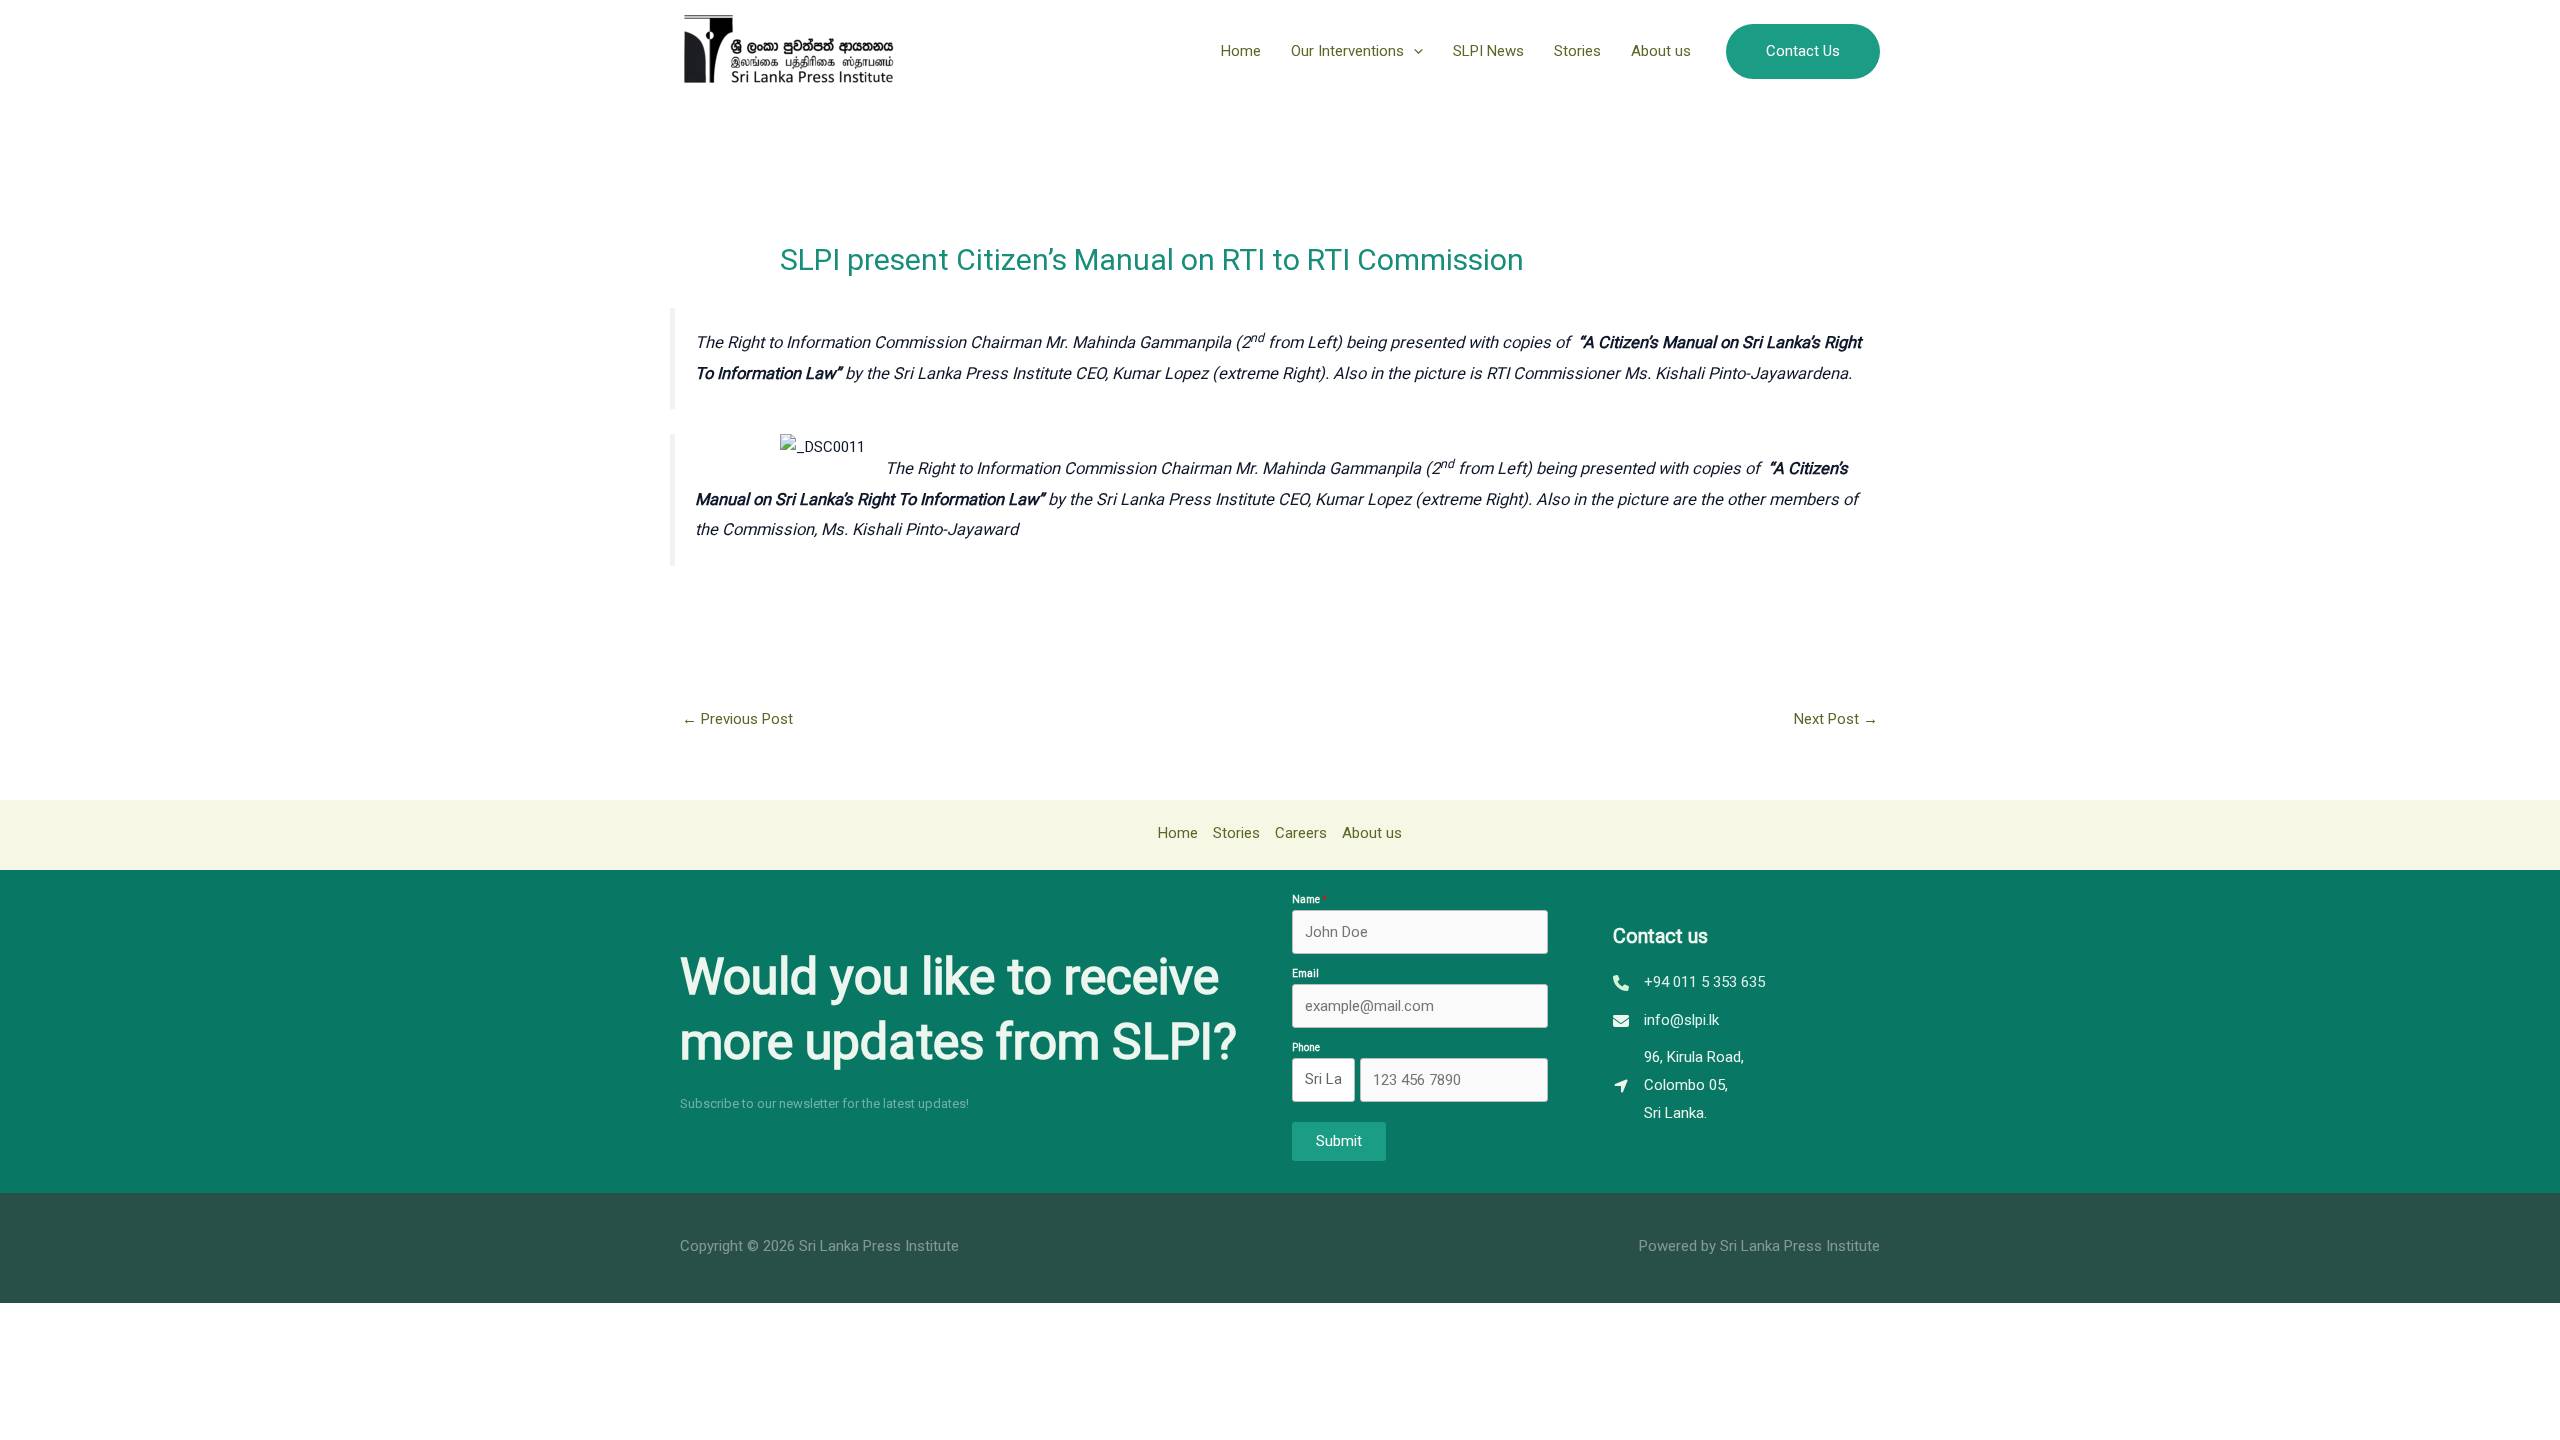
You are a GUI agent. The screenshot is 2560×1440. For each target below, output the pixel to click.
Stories (1577, 51)
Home (1241, 51)
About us (1661, 51)
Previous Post (737, 719)
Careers (1301, 833)
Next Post (1836, 719)
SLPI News (1488, 51)
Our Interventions (1347, 51)
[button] (1413, 51)
